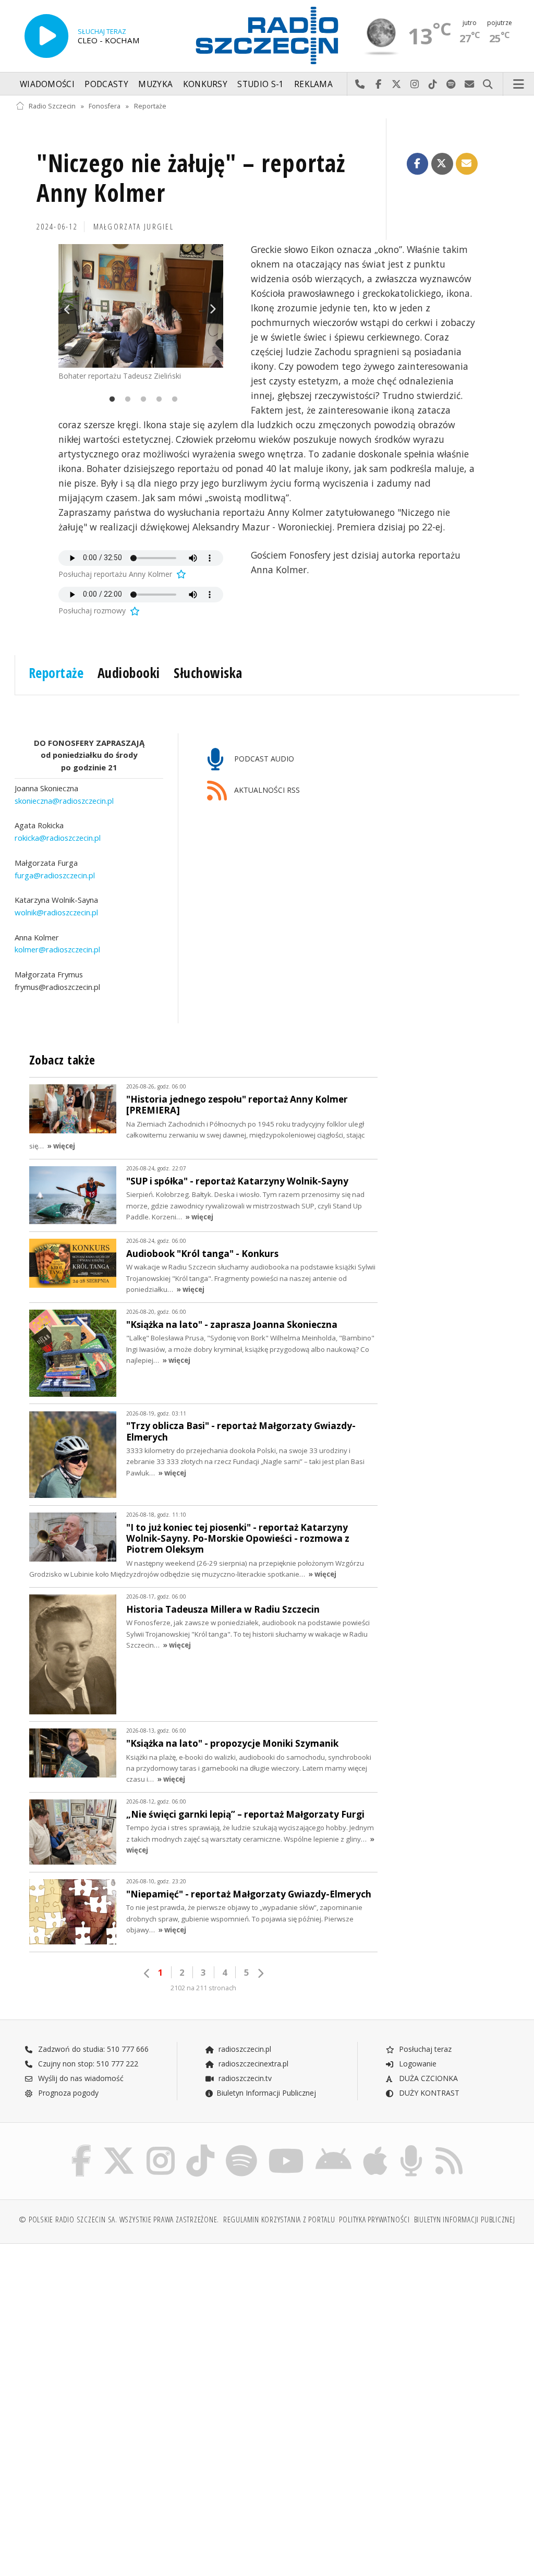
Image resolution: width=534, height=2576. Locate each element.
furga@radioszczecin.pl (55, 875)
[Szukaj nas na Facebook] (82, 2147)
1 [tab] (110, 400)
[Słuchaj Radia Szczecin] (46, 36)
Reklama (313, 84)
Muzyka (155, 84)
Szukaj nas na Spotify (451, 84)
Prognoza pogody (67, 2093)
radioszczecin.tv (244, 2078)
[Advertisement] (140, 2331)
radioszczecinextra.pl (252, 2064)
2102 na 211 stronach (203, 1988)
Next (213, 308)
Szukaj (488, 84)
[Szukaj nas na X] (119, 2147)
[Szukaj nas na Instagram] (161, 2147)
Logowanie (417, 2064)
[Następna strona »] (260, 1973)
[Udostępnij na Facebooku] (418, 164)
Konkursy (205, 84)
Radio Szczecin (52, 106)
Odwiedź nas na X (397, 84)
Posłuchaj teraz (424, 2049)
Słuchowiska (208, 673)
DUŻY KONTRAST (428, 2093)
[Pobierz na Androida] (333, 2147)
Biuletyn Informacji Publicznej (266, 2093)
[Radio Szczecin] (267, 35)
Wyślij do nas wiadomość (470, 84)
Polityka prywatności (374, 2220)
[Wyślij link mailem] (467, 164)
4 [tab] (156, 400)
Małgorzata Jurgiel (134, 227)
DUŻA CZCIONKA (427, 2078)
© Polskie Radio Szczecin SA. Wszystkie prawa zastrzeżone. (119, 2220)
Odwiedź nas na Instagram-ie (415, 84)
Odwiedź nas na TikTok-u (433, 84)
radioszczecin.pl (244, 2049)
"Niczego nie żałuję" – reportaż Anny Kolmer (191, 178)
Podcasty (106, 84)
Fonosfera (105, 106)
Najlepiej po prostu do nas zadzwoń (360, 84)
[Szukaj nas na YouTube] (287, 2147)
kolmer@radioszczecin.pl (57, 949)
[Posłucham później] (180, 574)
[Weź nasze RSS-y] (449, 2147)
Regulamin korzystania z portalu (279, 2220)
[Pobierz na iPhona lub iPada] (375, 2147)
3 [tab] (141, 400)
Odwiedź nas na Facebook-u (378, 84)
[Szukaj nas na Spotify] (241, 2147)
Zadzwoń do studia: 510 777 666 (92, 2049)
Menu (519, 84)
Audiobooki (129, 673)
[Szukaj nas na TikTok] (200, 2147)
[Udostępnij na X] (442, 164)
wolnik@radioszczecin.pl (56, 912)
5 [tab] (172, 400)
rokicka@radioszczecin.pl (58, 838)
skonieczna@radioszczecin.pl (64, 801)
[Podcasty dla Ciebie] (411, 2147)
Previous (69, 308)
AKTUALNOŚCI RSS (266, 790)
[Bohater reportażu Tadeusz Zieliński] (141, 306)
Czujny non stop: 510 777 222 (87, 2064)
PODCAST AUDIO (263, 759)
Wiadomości (47, 84)
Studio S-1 (260, 84)
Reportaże (150, 106)
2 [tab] (125, 400)
